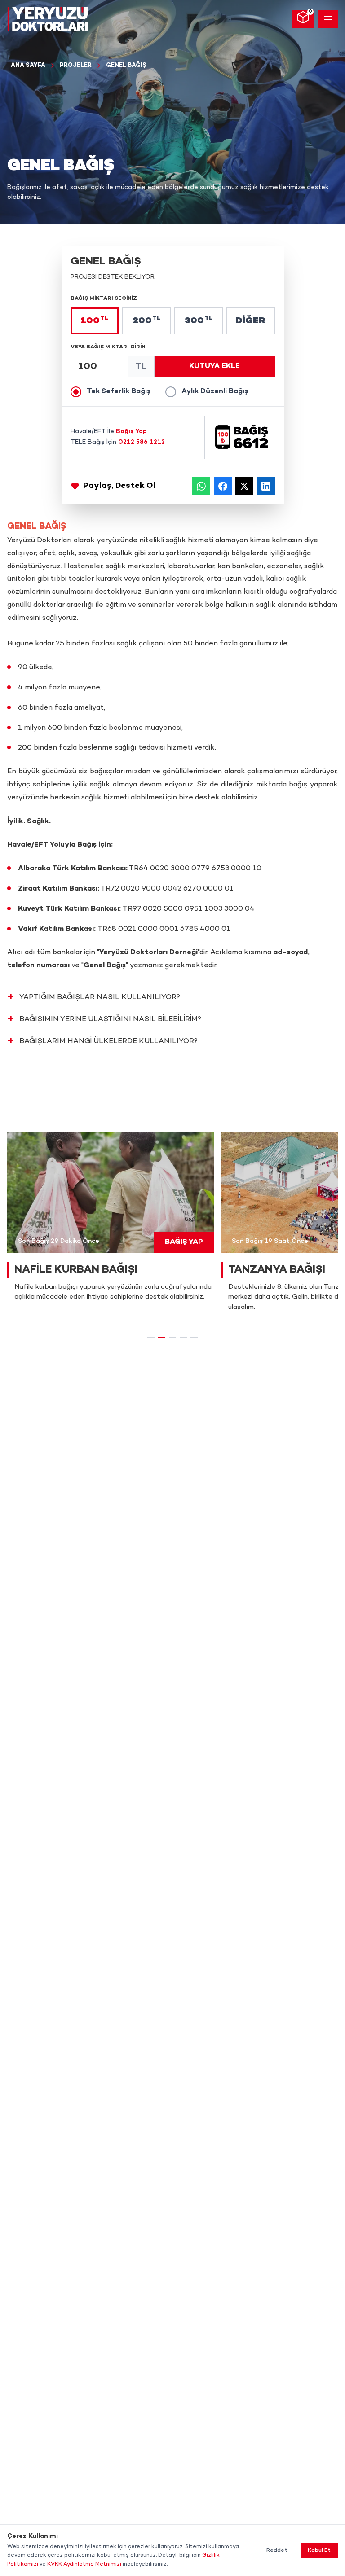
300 (199, 321)
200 (146, 321)
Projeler (76, 66)
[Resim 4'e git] (183, 1338)
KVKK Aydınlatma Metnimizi (84, 2564)
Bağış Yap (131, 432)
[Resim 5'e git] (194, 1338)
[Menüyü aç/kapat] (328, 19)
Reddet (277, 2550)
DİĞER (250, 321)
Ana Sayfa (28, 66)
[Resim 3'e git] (172, 1338)
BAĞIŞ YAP (184, 1242)
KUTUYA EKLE (215, 366)
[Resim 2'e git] (162, 1338)
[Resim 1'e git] (151, 1338)
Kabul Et (319, 2550)
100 (94, 321)
